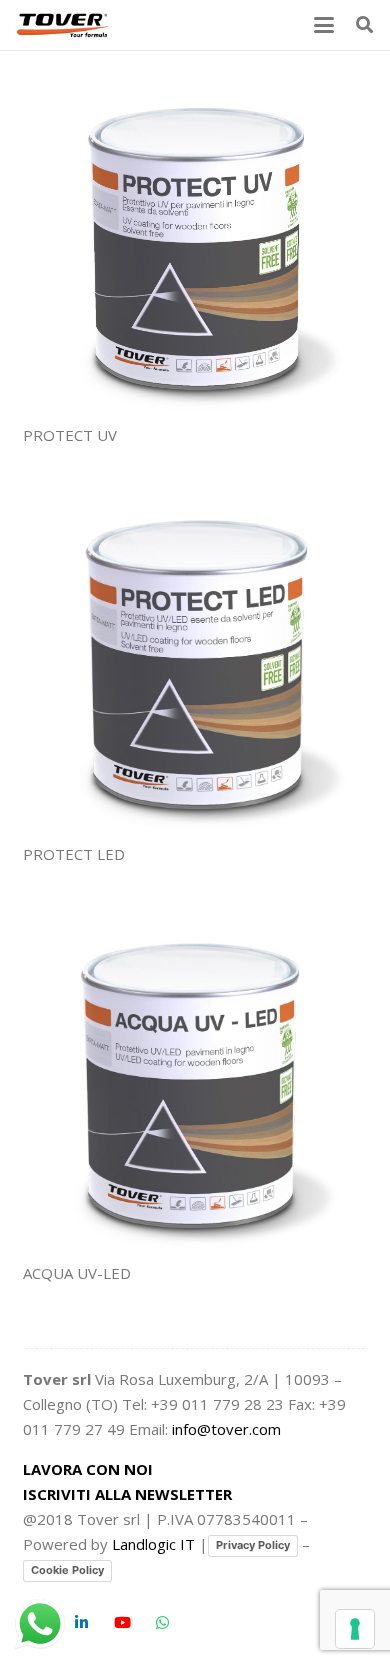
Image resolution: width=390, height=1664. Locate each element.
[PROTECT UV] (195, 245)
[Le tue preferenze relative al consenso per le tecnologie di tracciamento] (355, 1629)
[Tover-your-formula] (64, 25)
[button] (324, 25)
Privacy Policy (253, 1545)
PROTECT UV (70, 435)
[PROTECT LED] (195, 663)
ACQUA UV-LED (77, 1273)
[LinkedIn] (82, 1623)
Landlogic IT (153, 1544)
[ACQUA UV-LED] (195, 1082)
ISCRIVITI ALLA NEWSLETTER (127, 1494)
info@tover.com (226, 1429)
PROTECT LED (74, 854)
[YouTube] (123, 1623)
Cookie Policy (67, 1570)
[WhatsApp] (163, 1623)
